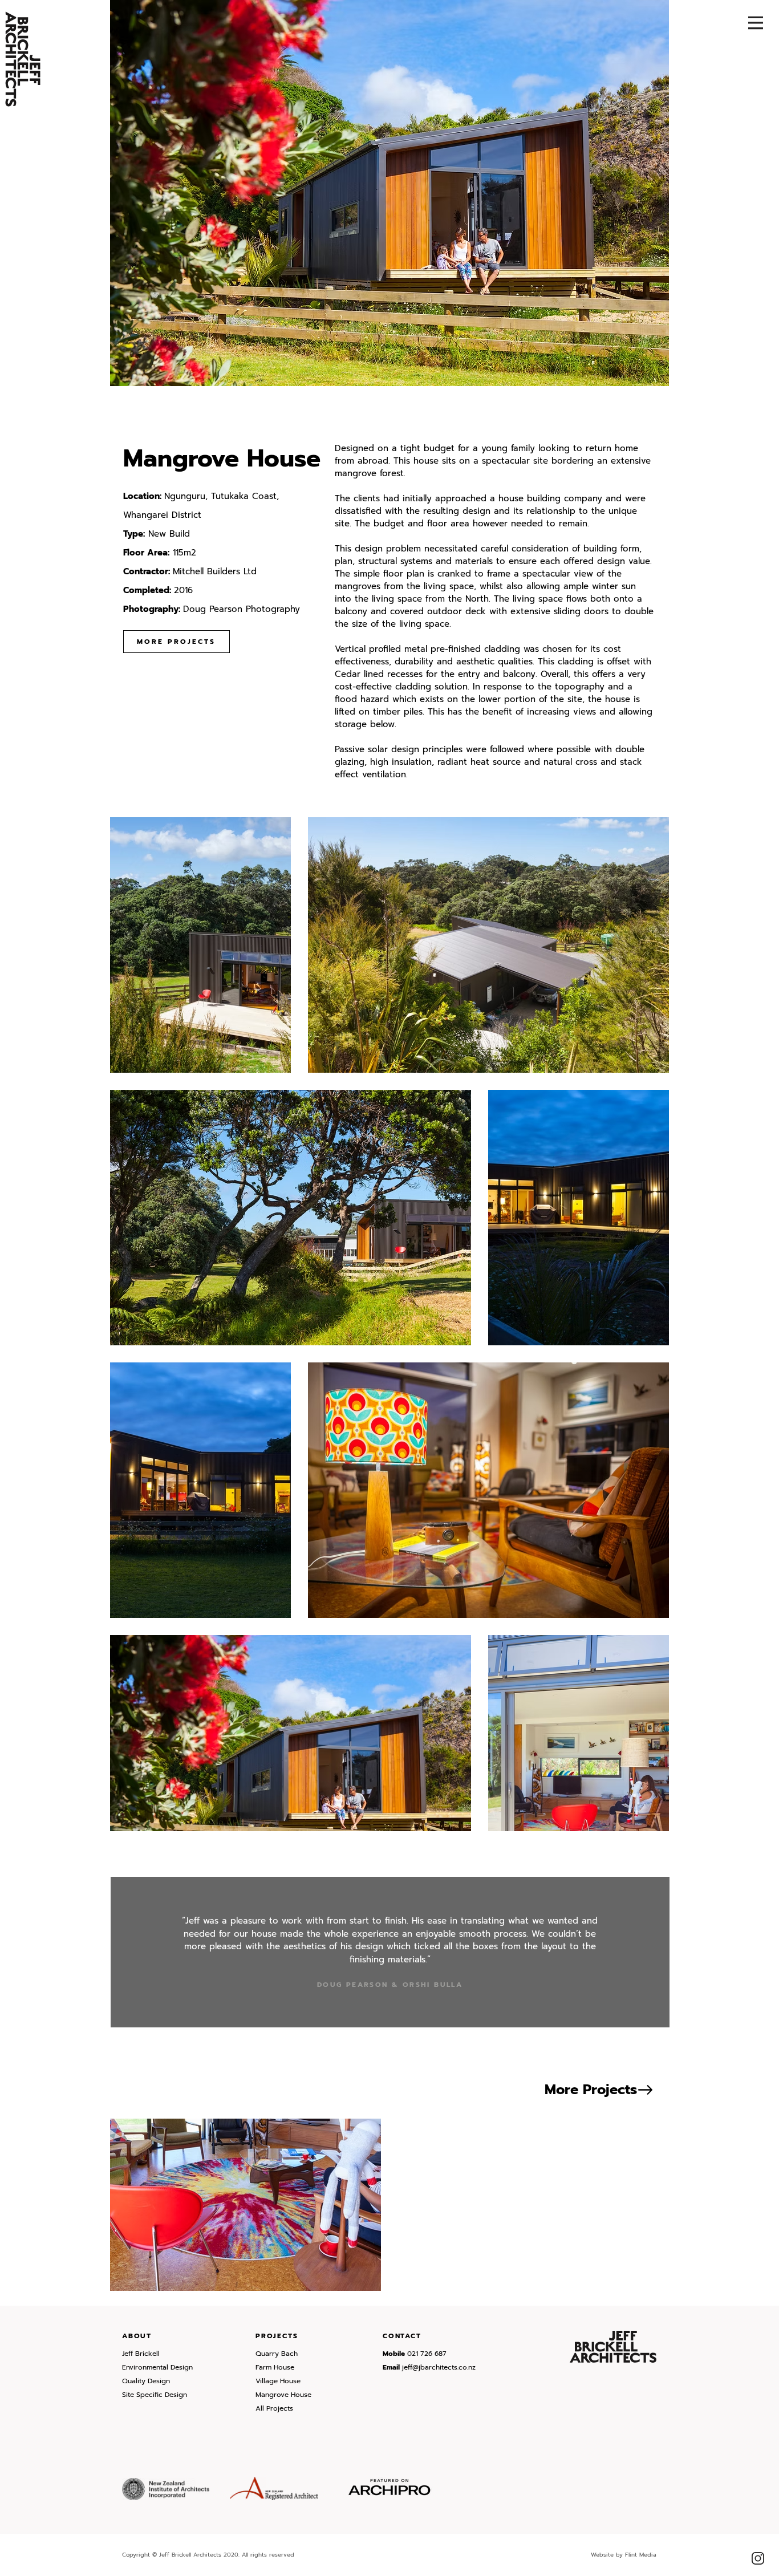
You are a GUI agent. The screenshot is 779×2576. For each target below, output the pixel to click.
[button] (756, 23)
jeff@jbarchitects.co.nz (439, 2367)
